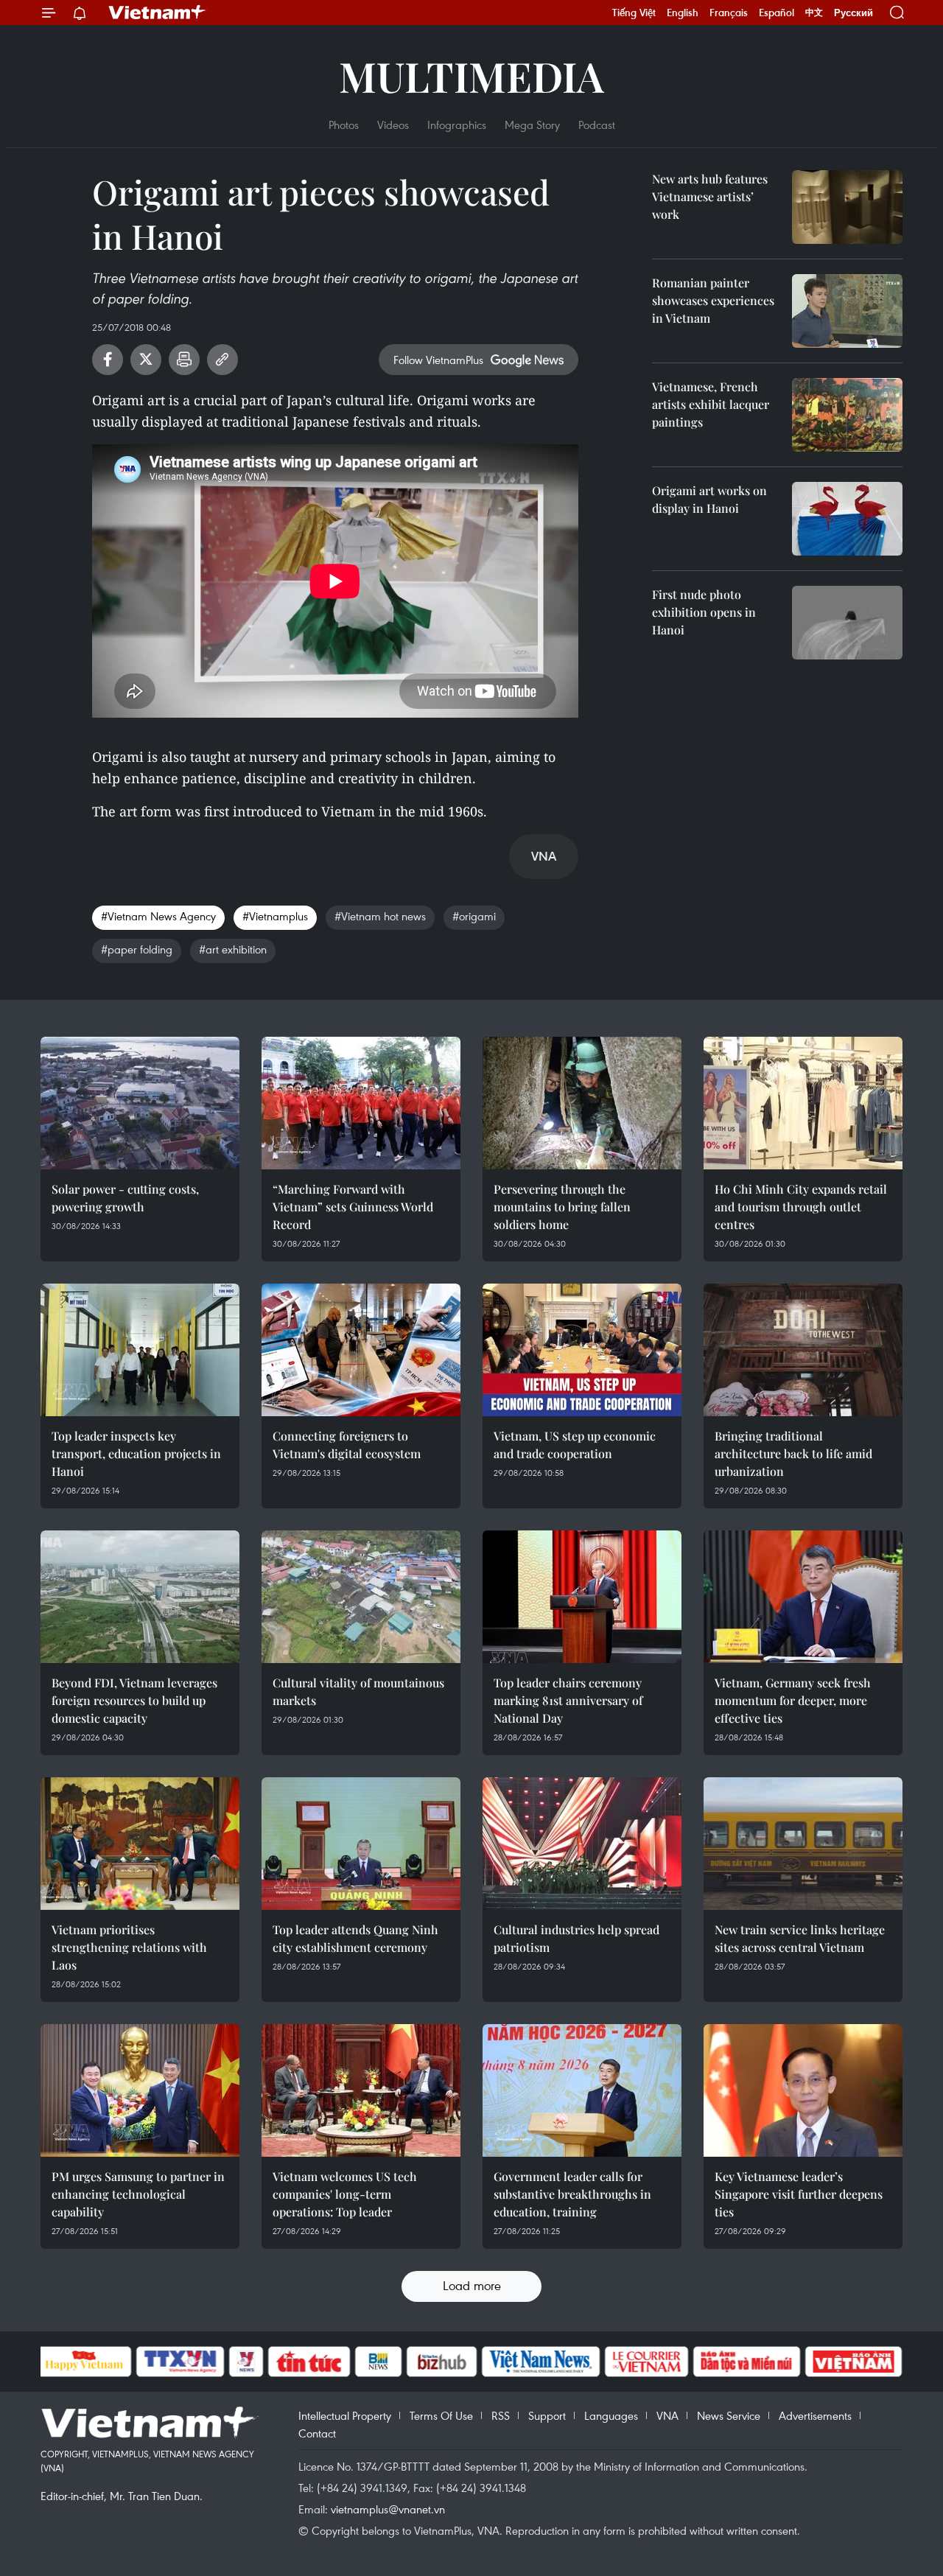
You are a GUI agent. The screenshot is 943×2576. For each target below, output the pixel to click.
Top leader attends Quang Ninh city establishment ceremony (355, 1938)
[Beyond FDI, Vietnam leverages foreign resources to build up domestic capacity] (140, 1597)
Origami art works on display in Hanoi (709, 499)
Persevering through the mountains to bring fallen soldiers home (562, 1207)
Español (777, 13)
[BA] (854, 2362)
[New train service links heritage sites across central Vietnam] (803, 1844)
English (683, 13)
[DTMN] (747, 2362)
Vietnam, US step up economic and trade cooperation (575, 1445)
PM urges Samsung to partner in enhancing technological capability (138, 2194)
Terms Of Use (441, 2415)
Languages (611, 2415)
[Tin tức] (309, 2362)
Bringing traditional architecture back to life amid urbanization (793, 1453)
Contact (317, 2433)
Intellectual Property (345, 2415)
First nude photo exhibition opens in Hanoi (704, 612)
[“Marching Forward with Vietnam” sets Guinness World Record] (361, 1103)
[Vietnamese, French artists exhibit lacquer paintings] (847, 415)
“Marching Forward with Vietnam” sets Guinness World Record (353, 1207)
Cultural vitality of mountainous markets (358, 1691)
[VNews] (246, 2362)
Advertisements (815, 2415)
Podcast (597, 125)
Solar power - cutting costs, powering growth (125, 1198)
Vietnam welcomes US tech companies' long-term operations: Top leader (345, 2194)
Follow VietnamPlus (438, 360)
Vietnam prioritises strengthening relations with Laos (129, 1947)
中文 (814, 13)
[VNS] (541, 2362)
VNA (667, 2415)
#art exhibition (233, 949)
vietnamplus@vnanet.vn (388, 2509)
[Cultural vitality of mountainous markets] (361, 1597)
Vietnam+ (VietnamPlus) (158, 13)
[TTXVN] (180, 2362)
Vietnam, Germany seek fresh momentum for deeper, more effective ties (793, 1700)
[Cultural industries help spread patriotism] (582, 1844)
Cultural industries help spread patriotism (576, 1938)
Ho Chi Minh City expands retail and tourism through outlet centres (801, 1207)
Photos (344, 125)
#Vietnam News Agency (158, 916)
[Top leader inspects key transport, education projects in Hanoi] (140, 1350)
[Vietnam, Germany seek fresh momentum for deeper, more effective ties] (803, 1597)
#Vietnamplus (275, 916)
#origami (474, 916)
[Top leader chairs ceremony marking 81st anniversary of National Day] (582, 1597)
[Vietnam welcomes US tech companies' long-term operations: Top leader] (361, 2090)
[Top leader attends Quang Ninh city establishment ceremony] (361, 1844)
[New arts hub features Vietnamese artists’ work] (847, 207)
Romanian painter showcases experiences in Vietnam (713, 300)
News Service (729, 2415)
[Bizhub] (442, 2362)
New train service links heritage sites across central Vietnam (800, 1938)
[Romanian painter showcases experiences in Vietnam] (847, 311)
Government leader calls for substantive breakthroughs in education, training (572, 2194)
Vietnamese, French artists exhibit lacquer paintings (711, 404)
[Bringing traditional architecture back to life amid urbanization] (803, 1350)
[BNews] (378, 2362)
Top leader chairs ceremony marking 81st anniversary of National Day (568, 1700)
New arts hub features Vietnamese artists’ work (710, 196)
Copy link (222, 360)
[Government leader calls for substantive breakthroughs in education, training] (582, 2090)
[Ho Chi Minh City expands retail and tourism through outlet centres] (803, 1103)
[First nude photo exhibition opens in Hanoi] (847, 623)
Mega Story (532, 125)
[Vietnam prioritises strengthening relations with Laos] (140, 1844)
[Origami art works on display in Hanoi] (847, 519)
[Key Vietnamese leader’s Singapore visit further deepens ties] (803, 2090)
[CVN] (647, 2362)
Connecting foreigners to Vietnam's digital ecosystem (347, 1445)
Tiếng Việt (634, 13)
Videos (393, 125)
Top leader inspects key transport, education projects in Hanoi (136, 1453)
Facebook (108, 360)
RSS (501, 2415)
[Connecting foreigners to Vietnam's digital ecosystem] (361, 1350)
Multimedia (471, 76)
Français (729, 13)
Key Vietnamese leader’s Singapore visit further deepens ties (799, 2194)
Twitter (146, 360)
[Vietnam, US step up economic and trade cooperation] (582, 1350)
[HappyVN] (85, 2362)
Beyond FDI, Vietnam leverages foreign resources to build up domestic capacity (134, 1700)
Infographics (457, 125)
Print (184, 360)
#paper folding (137, 949)
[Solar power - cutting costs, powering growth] (140, 1103)
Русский (853, 13)
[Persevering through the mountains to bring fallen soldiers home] (582, 1103)
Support (547, 2415)
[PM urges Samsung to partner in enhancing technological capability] (140, 2090)
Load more (472, 2285)
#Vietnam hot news (380, 916)
